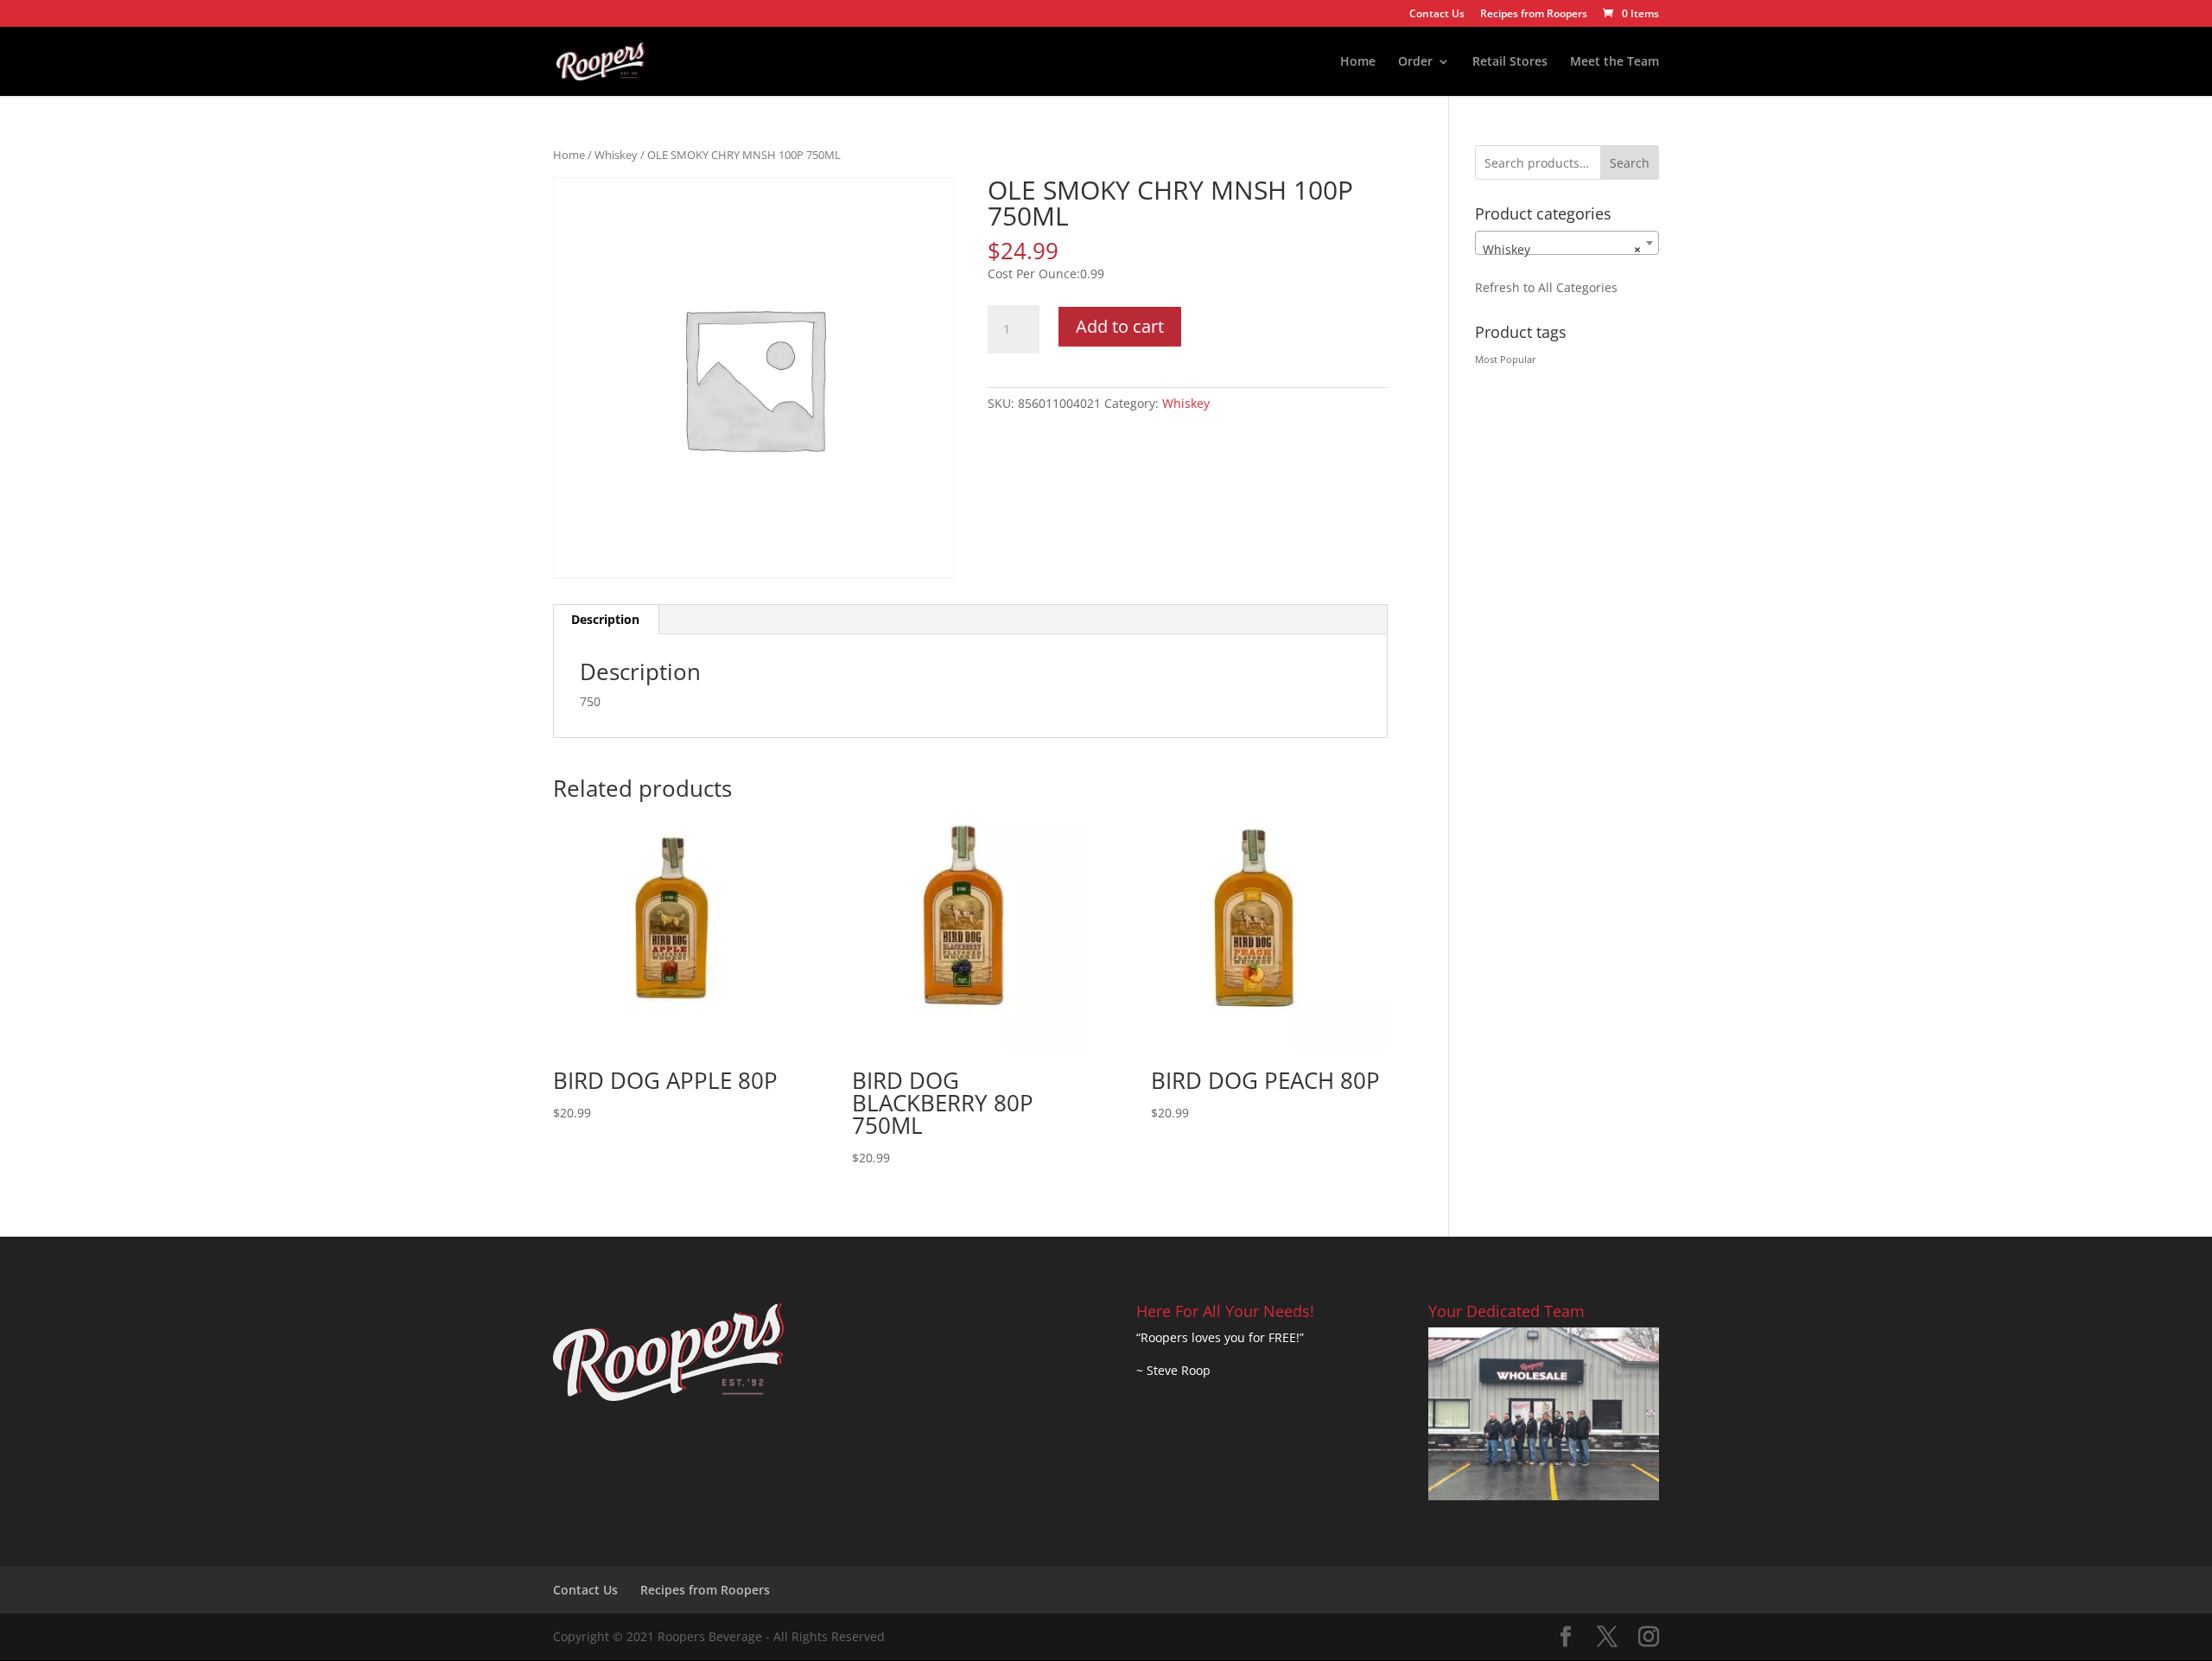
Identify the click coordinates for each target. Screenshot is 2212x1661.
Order (1415, 62)
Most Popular (1506, 360)
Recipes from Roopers (1534, 15)
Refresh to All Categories (1546, 287)
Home (1358, 62)
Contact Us (1437, 15)
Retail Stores (1510, 62)
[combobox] (1567, 243)
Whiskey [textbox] (1562, 249)
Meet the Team (1615, 62)
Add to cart (1120, 326)
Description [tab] (605, 619)
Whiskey (616, 155)
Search (1630, 163)
